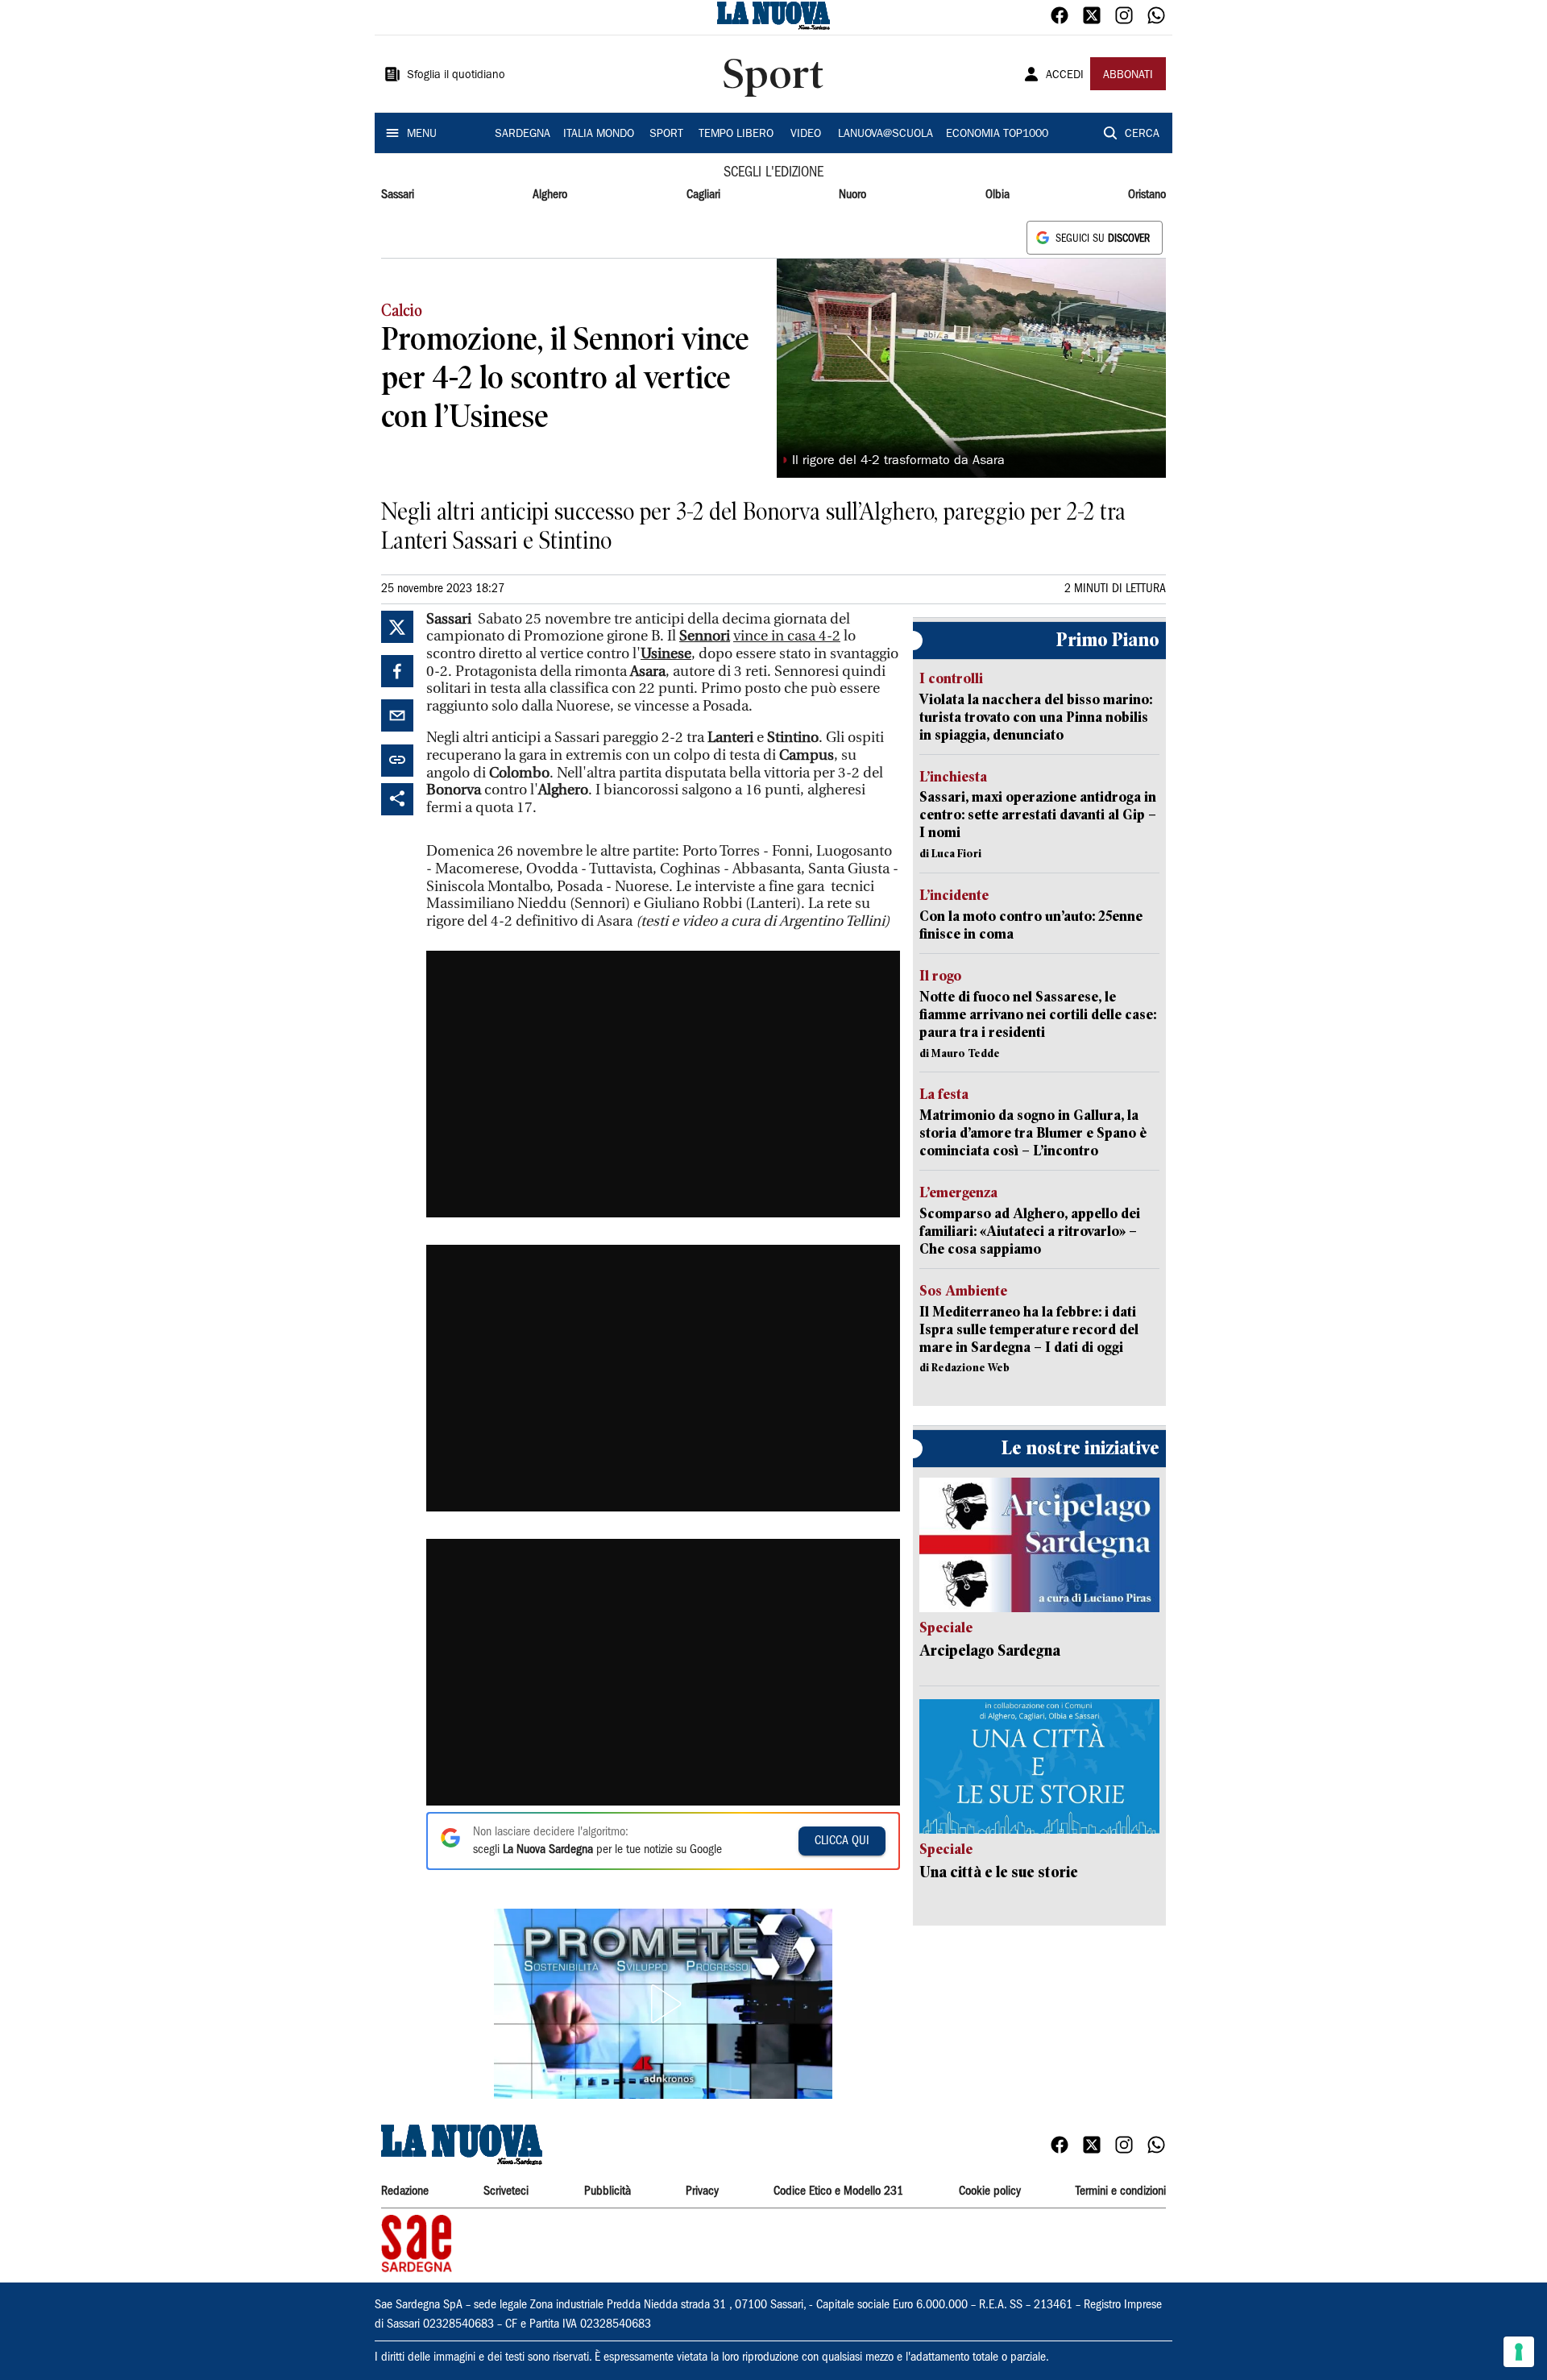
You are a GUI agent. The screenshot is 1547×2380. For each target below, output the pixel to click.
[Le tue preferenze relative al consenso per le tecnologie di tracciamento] (1519, 2352)
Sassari (398, 195)
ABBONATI (1128, 76)
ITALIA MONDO (599, 135)
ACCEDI (1065, 76)
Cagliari (703, 195)
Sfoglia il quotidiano (456, 76)
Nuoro (852, 195)
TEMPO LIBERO (736, 135)
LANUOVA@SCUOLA (885, 135)
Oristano (1147, 195)
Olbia (997, 195)
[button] (663, 2004)
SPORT (666, 135)
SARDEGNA (523, 135)
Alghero (550, 195)
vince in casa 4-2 (787, 636)
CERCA (1142, 135)
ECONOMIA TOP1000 (997, 135)
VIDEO (806, 135)
